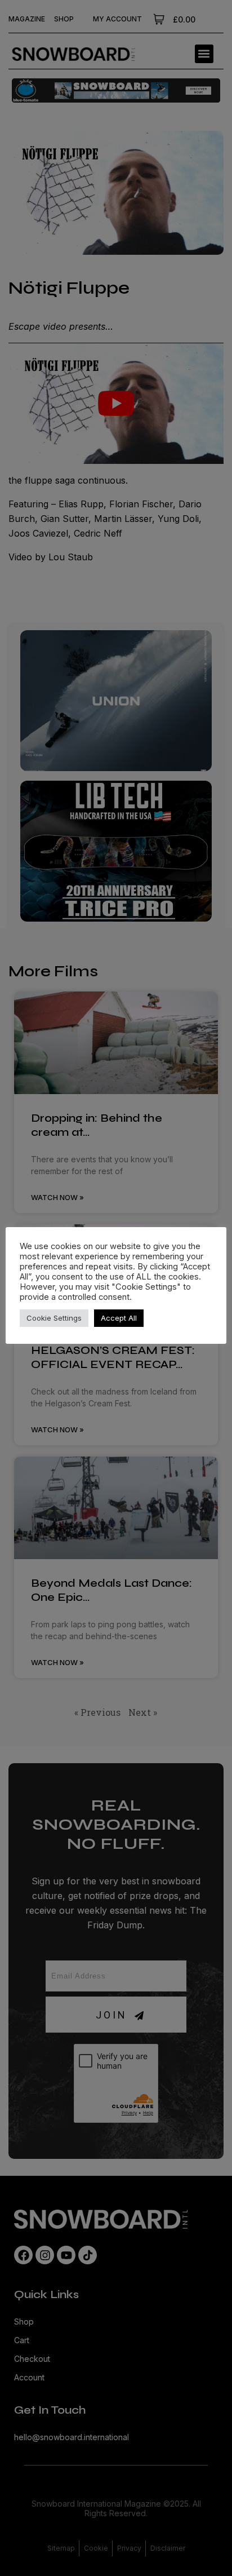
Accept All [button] (119, 1318)
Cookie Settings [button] (54, 1318)
